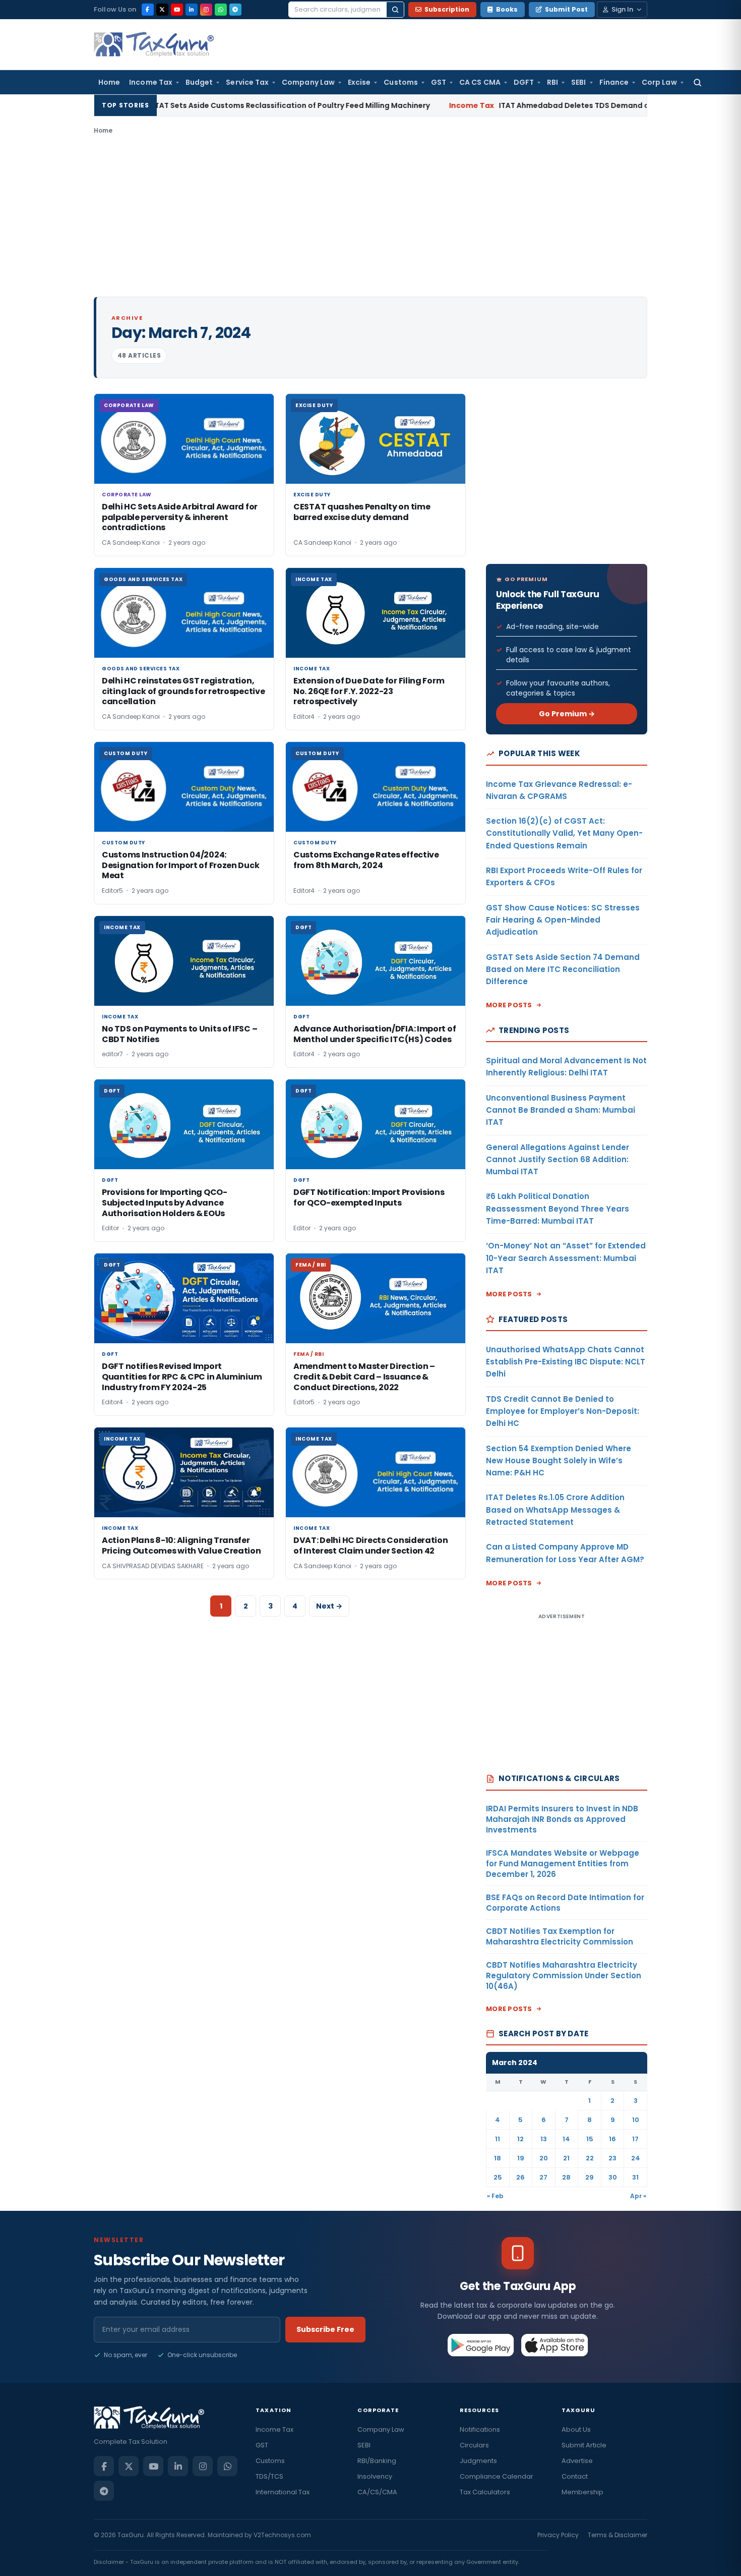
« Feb (495, 2196)
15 (590, 2139)
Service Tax (247, 82)
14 (566, 2139)
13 (544, 2139)
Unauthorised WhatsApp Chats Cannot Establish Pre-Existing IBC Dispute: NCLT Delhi (566, 1362)
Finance (614, 82)
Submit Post (566, 9)
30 (613, 2177)
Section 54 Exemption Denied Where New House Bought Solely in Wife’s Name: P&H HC (559, 1461)
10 (636, 2120)
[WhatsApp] (221, 10)
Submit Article (584, 2445)
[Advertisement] (371, 216)
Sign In (622, 9)
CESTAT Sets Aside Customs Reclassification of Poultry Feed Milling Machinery (189, 105)
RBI (552, 82)
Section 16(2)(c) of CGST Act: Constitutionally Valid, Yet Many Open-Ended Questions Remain (564, 833)
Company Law (308, 82)
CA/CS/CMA (377, 2492)
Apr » (638, 2196)
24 (636, 2158)
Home (109, 82)
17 (635, 2139)
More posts (509, 1005)
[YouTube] (177, 10)
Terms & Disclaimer (618, 2535)
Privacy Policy (558, 2535)
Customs (401, 82)
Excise (359, 82)
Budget (199, 82)
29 (590, 2177)
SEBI (578, 82)
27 (543, 2177)
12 (520, 2139)
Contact (575, 2476)
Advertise (577, 2461)
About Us (576, 2429)
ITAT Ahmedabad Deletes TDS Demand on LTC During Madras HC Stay (534, 105)
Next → (329, 1606)
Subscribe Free (325, 2329)
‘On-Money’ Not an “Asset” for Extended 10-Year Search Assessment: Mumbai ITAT (566, 1258)
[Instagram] (206, 10)
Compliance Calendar (497, 2476)
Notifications (480, 2429)
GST (439, 82)
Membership (582, 2492)
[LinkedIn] (192, 10)
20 (544, 2158)
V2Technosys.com (282, 2535)
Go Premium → (567, 714)
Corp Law (659, 82)
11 (498, 2139)
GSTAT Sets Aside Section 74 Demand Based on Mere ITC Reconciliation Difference (563, 969)
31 (635, 2177)
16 (612, 2139)
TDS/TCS (269, 2476)
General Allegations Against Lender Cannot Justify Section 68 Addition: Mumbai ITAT (558, 1160)
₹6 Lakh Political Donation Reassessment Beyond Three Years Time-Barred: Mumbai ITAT (558, 1209)
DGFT (524, 82)
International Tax (283, 2492)
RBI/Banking (377, 2461)
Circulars (474, 2445)
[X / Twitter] (162, 10)
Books (507, 9)
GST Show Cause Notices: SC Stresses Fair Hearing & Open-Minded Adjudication (563, 920)
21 (566, 2158)
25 (498, 2177)
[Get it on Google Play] (481, 2345)
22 (590, 2158)
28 (566, 2177)
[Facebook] (148, 10)
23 (612, 2158)
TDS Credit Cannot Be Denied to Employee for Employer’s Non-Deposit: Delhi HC (563, 1411)
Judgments (478, 2461)
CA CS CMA (480, 82)
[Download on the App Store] (555, 2345)
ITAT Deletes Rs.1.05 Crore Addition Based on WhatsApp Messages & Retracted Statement (555, 1510)
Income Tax (151, 82)
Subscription (447, 9)
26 (520, 2177)
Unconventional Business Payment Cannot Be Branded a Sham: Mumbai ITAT (561, 1110)
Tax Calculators (485, 2492)
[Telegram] (235, 10)
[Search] (395, 10)
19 (521, 2158)
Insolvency (375, 2476)
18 (498, 2158)
